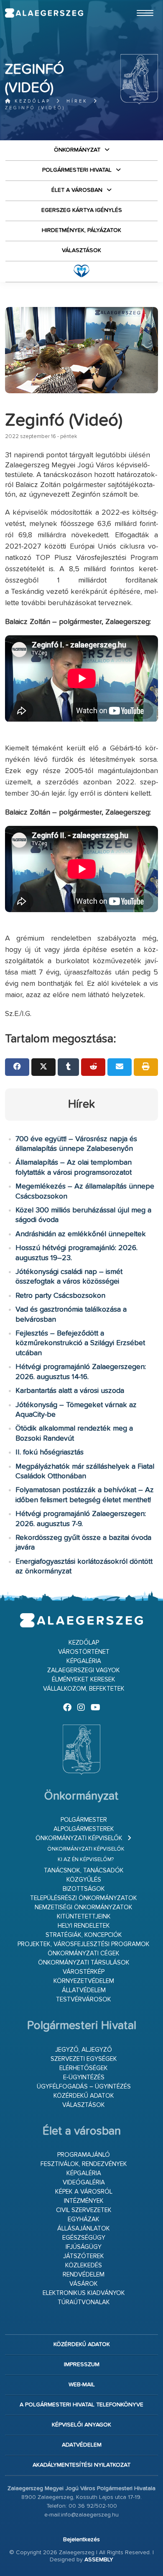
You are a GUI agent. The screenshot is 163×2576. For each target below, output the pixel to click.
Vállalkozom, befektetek (84, 1689)
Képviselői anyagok (81, 2425)
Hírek (77, 101)
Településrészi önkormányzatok (84, 1898)
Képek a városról (84, 2192)
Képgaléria (84, 1661)
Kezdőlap (31, 101)
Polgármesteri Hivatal (77, 170)
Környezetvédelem (84, 1981)
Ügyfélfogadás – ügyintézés (84, 2087)
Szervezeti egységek (84, 2059)
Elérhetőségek (84, 2068)
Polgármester (84, 1820)
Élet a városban (77, 190)
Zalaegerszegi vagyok (84, 1670)
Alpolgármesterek (84, 1829)
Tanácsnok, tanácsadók (84, 1871)
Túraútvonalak (84, 2302)
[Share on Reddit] (93, 1067)
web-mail (82, 2385)
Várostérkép (84, 1972)
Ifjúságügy (84, 2247)
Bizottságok (84, 1889)
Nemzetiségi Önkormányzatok (84, 1907)
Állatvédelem (84, 1990)
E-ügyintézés (84, 2077)
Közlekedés (84, 2265)
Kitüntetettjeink (84, 1917)
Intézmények (84, 2201)
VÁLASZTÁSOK (81, 250)
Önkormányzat (77, 150)
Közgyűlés (84, 1880)
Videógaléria (84, 2183)
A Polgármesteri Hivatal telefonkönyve (81, 2405)
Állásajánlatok (84, 2229)
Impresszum (82, 2365)
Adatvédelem (82, 2445)
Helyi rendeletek (84, 1926)
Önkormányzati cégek (84, 1953)
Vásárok (84, 2284)
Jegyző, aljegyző (84, 2050)
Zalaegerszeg (44, 13)
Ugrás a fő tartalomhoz (137, 4)
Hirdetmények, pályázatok (81, 230)
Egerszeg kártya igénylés (82, 210)
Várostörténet (84, 1652)
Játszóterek (84, 2256)
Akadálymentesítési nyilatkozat (81, 2465)
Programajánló (84, 2155)
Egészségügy (84, 2238)
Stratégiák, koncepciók (84, 1935)
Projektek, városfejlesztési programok (84, 1944)
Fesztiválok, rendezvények (84, 2164)
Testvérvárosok (84, 2000)
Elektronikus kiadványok (84, 2293)
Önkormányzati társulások (84, 1963)
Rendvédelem (84, 2275)
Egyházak (84, 2219)
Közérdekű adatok (84, 2096)
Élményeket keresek (84, 1680)
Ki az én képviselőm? (86, 1860)
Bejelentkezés (81, 2540)
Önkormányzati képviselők (79, 1838)
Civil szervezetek (84, 2210)
